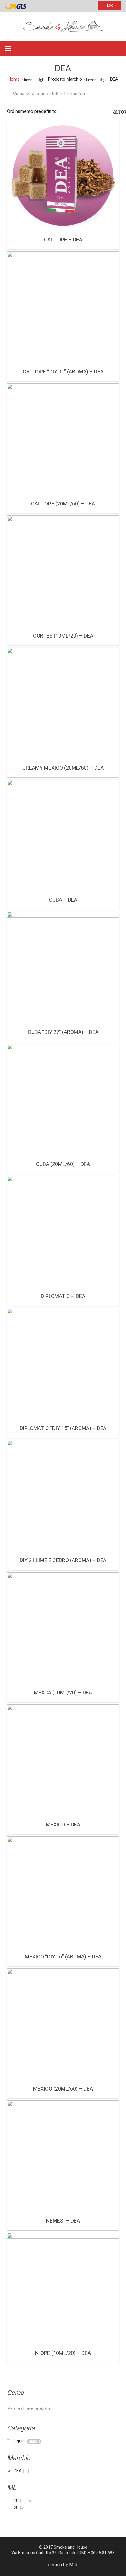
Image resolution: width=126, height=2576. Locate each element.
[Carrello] (108, 49)
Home (14, 79)
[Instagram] (49, 6)
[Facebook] (38, 6)
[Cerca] (119, 49)
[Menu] (8, 49)
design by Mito (63, 2565)
